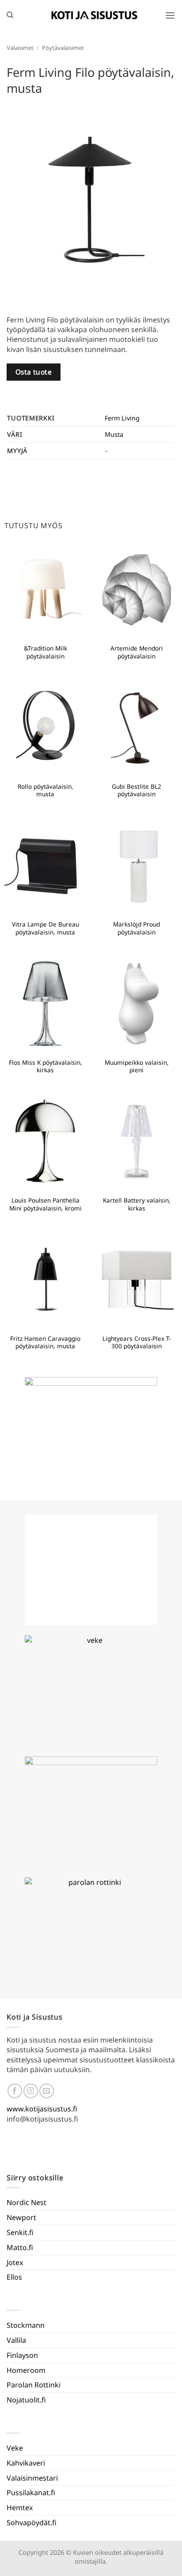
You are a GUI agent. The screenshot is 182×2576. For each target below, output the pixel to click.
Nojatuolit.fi (26, 2400)
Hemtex (20, 2508)
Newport (21, 2217)
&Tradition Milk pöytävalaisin (45, 652)
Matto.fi (20, 2247)
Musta (114, 434)
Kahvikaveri (26, 2463)
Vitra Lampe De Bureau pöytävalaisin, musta (45, 928)
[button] (170, 15)
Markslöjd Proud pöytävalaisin (136, 928)
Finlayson (22, 2355)
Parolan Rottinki (34, 2385)
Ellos (14, 2277)
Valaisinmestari (32, 2478)
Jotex (15, 2262)
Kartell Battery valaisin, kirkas (137, 1204)
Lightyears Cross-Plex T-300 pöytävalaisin (137, 1342)
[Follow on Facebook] (15, 2091)
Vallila (16, 2340)
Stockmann (26, 2325)
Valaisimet (20, 48)
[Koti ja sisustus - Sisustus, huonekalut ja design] (95, 15)
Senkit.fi (20, 2232)
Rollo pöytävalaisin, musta (45, 790)
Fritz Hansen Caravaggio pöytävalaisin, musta (45, 1342)
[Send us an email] (47, 2091)
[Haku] (10, 15)
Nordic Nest (27, 2202)
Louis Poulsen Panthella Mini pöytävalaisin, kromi (45, 1204)
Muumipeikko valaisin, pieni (137, 1066)
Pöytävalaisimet (63, 48)
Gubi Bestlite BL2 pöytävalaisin (136, 790)
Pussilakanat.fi (31, 2493)
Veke (15, 2448)
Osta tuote (34, 372)
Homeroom (26, 2370)
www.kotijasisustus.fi (42, 2109)
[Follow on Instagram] (31, 2091)
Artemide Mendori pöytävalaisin (137, 652)
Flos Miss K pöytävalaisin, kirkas (45, 1066)
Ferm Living (122, 418)
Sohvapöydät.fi (32, 2523)
